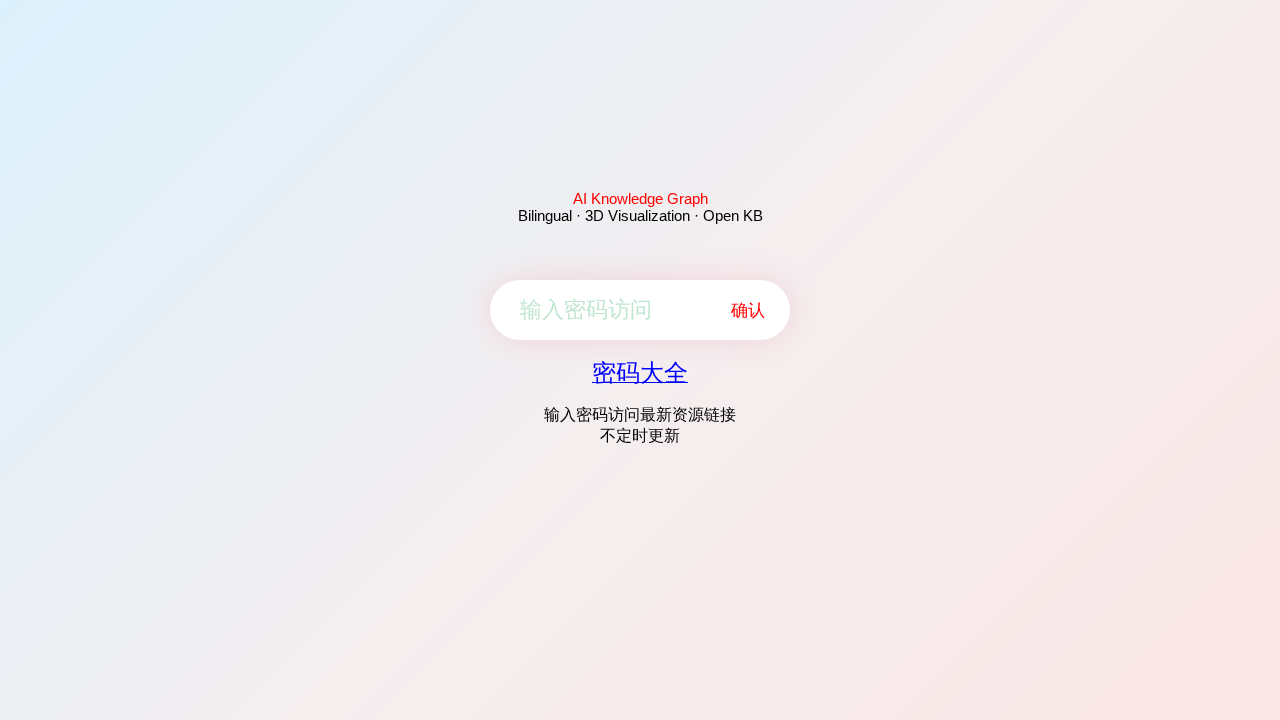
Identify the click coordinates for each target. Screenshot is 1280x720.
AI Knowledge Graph (640, 198)
